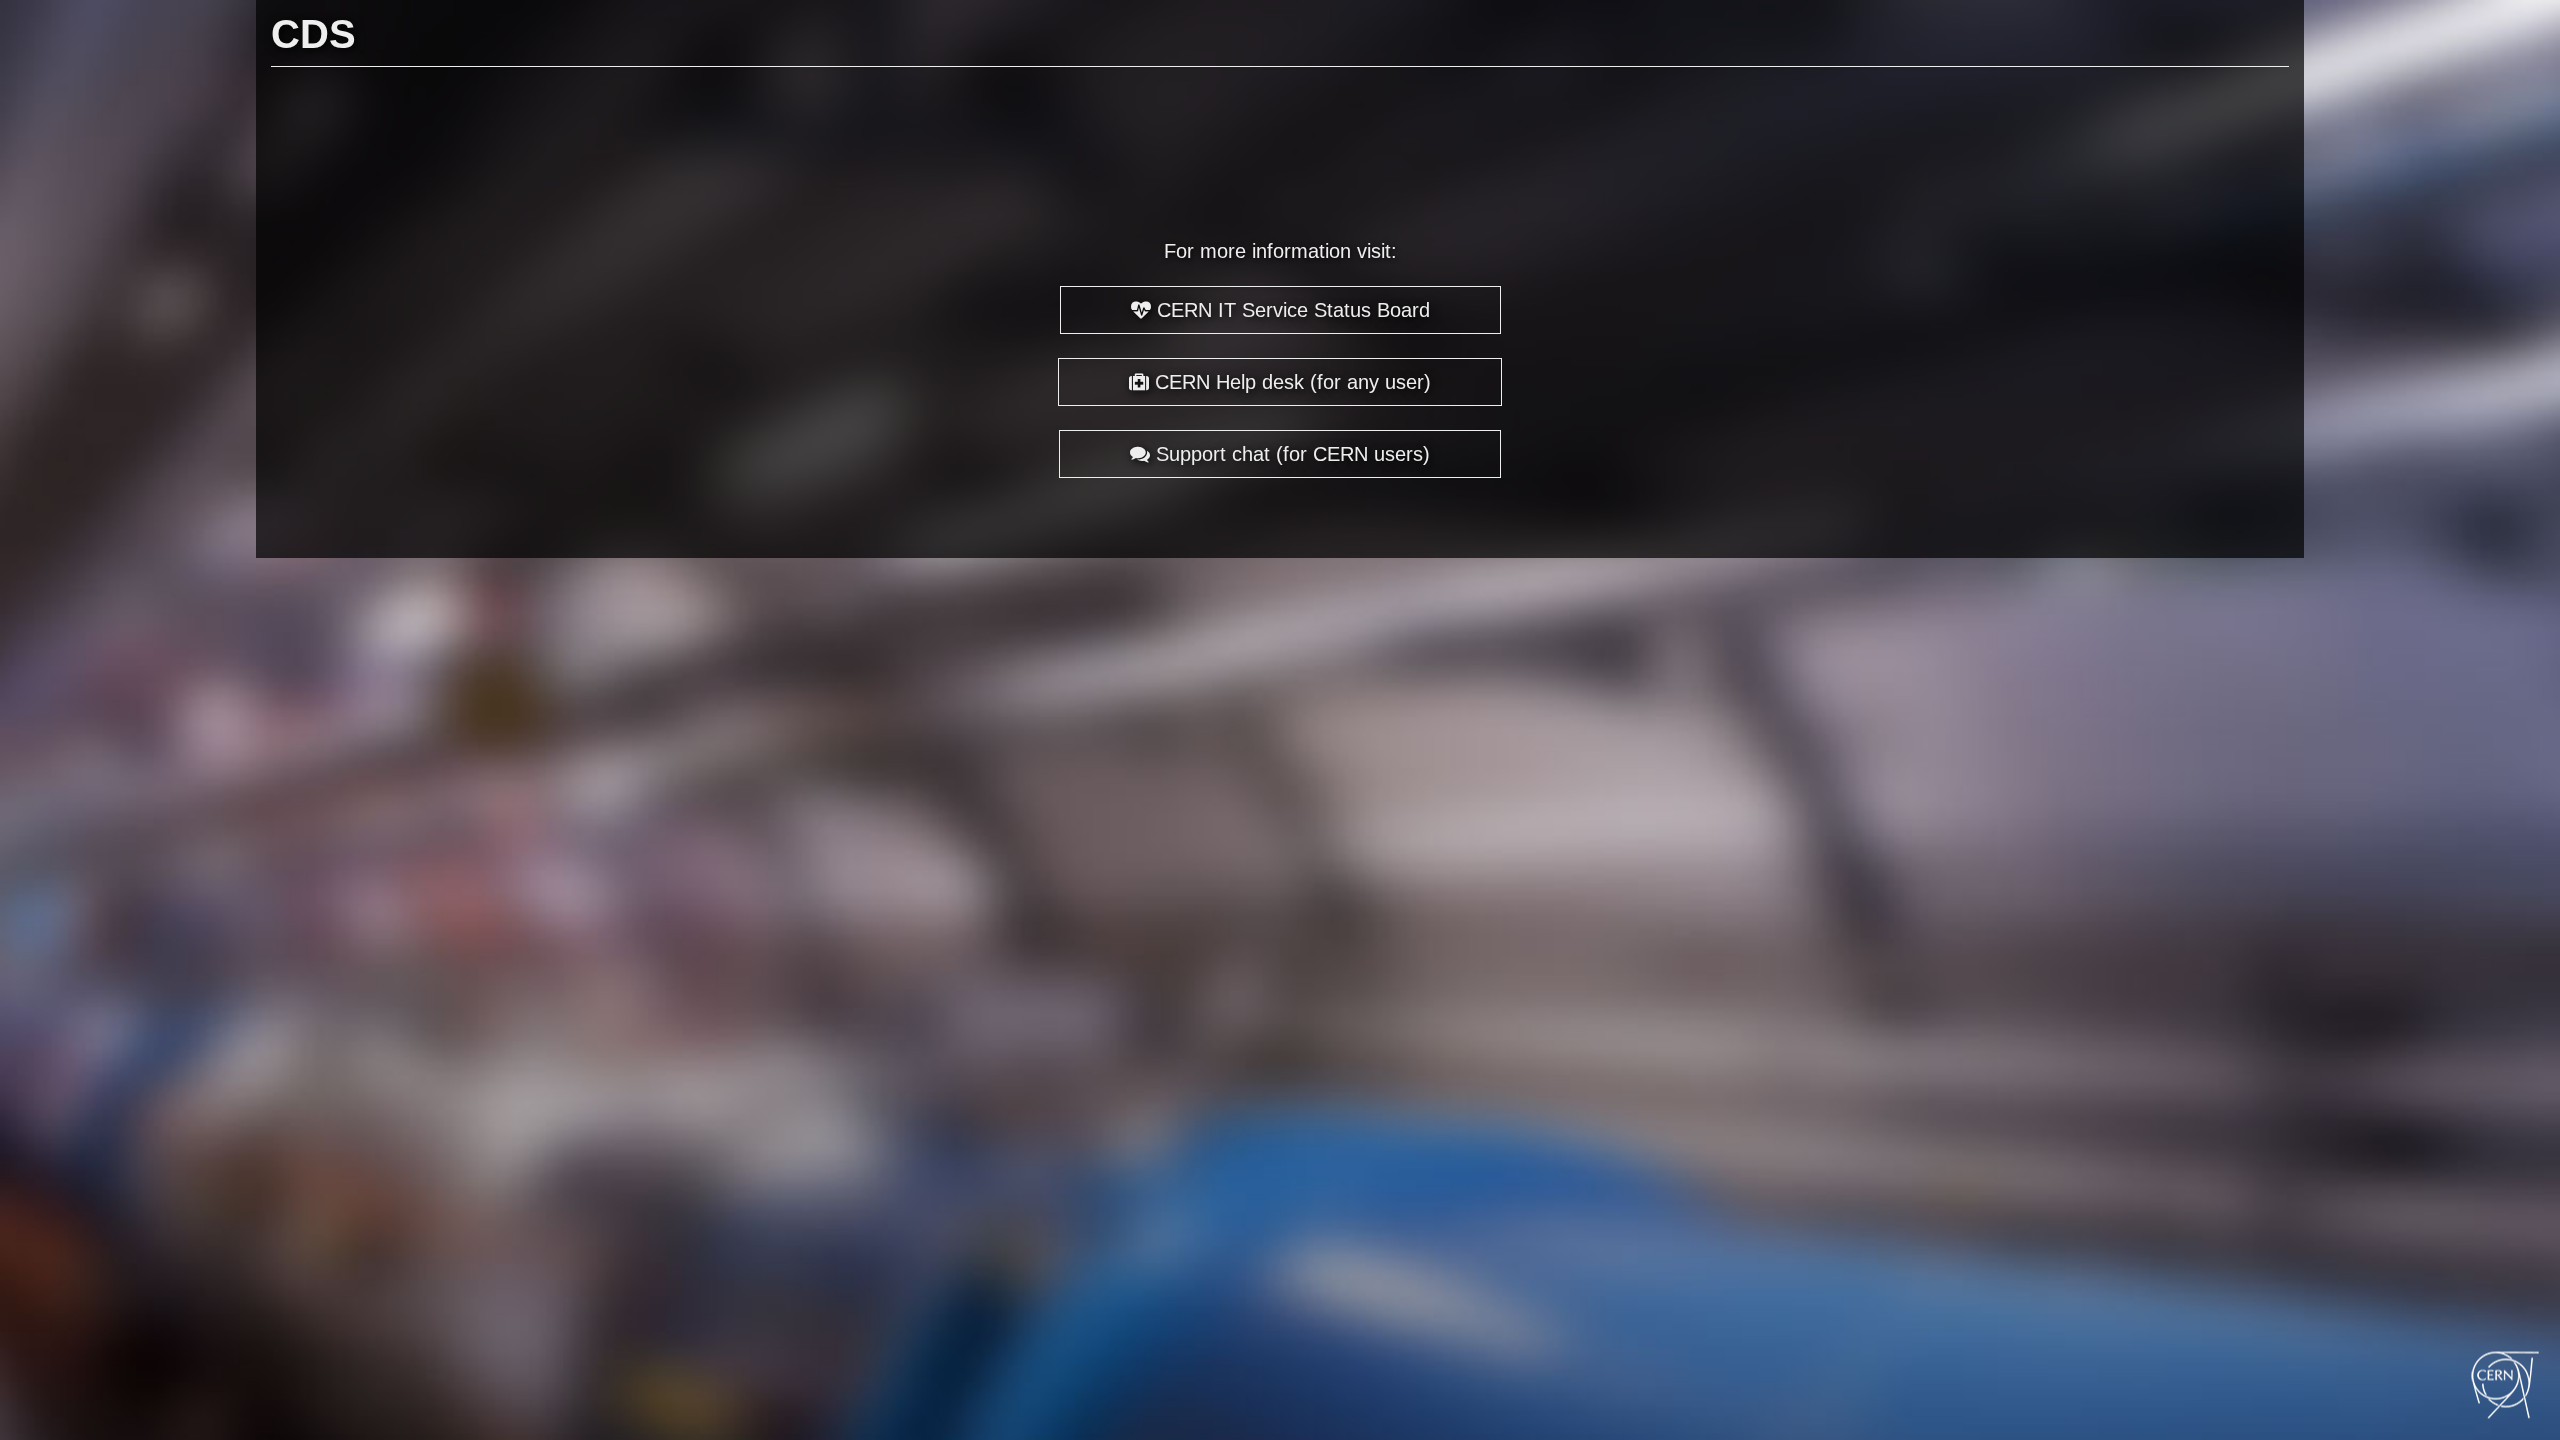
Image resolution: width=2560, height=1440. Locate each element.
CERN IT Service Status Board (1290, 310)
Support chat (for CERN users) (1290, 454)
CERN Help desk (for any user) (1290, 382)
